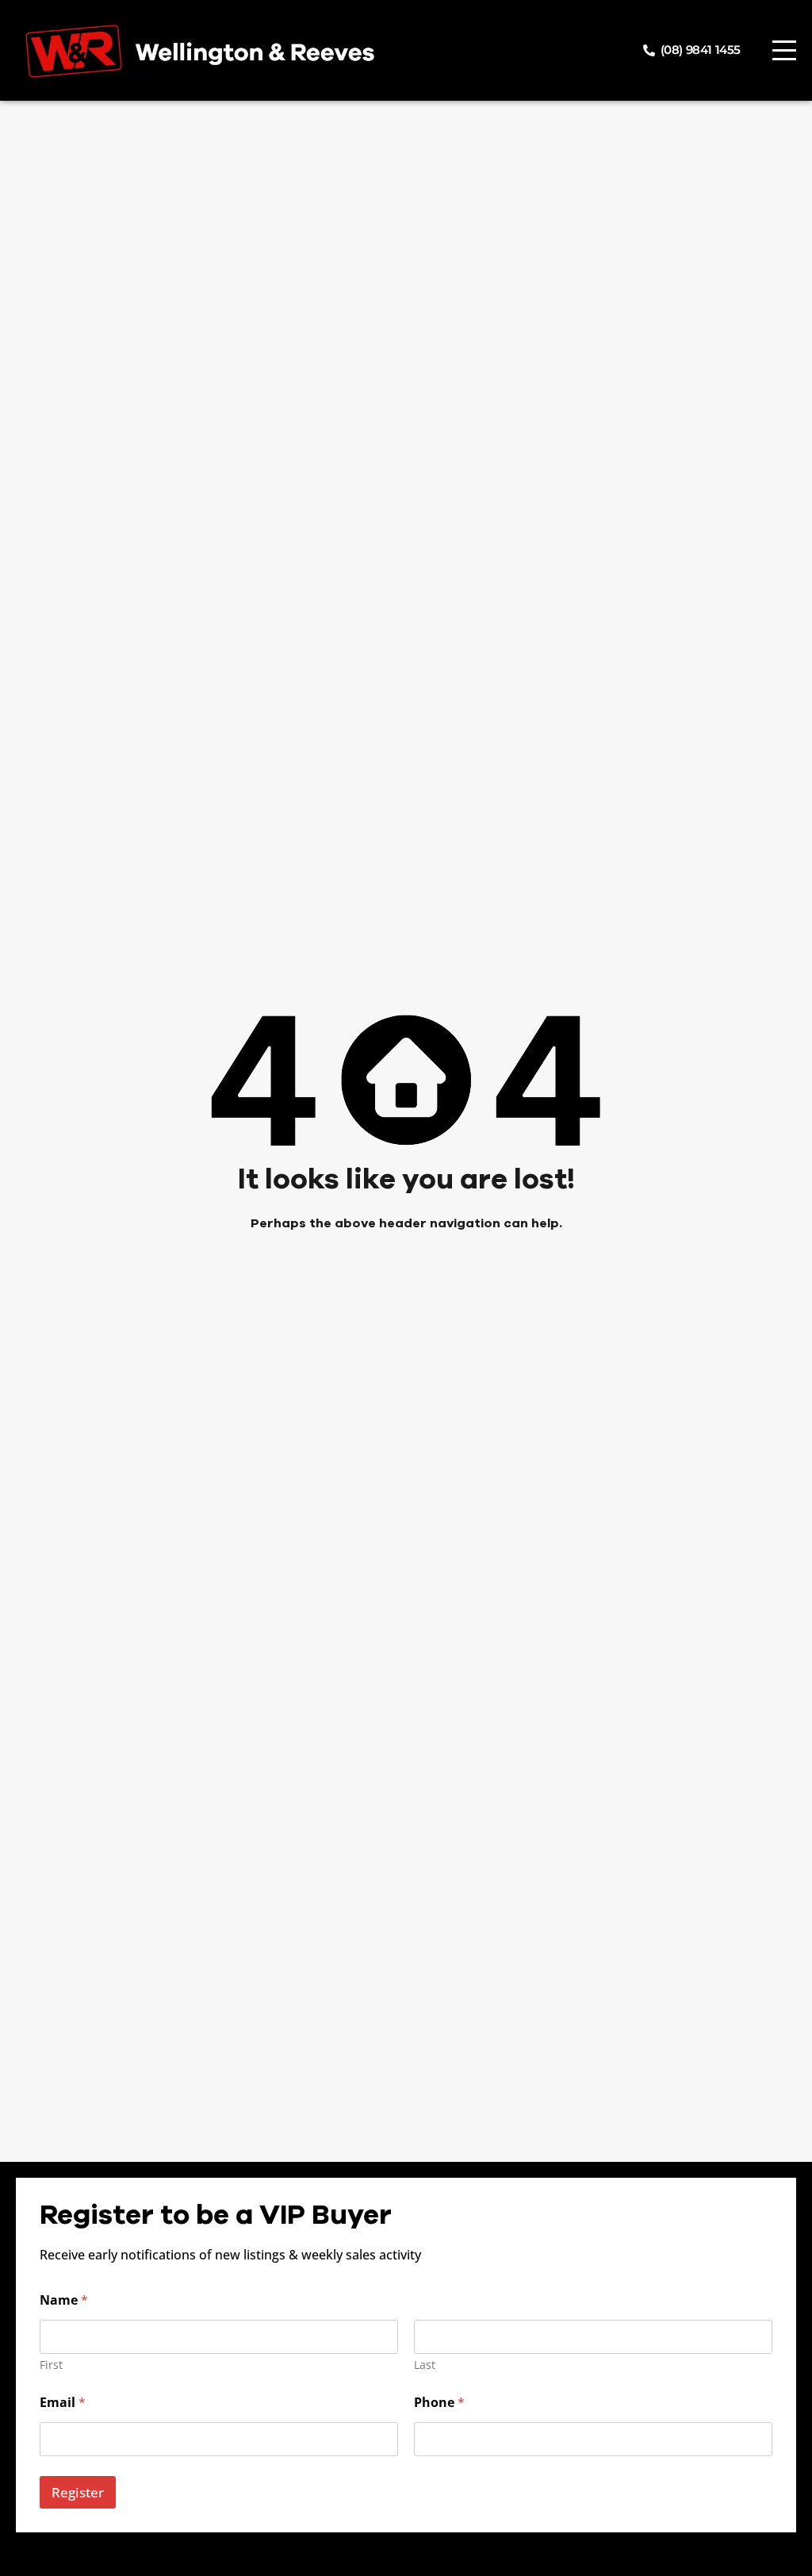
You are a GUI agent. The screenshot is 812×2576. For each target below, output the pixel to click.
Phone (439, 2403)
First (51, 2365)
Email (63, 2403)
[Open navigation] (784, 50)
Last (425, 2365)
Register (78, 2492)
